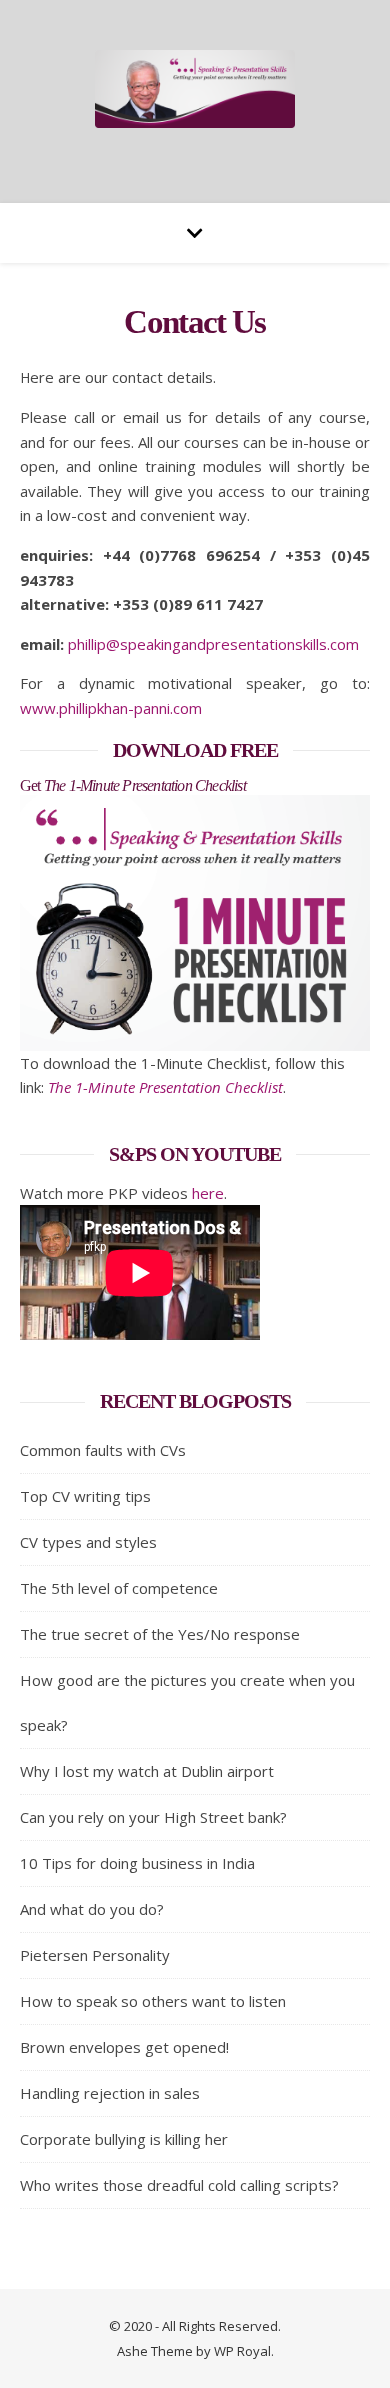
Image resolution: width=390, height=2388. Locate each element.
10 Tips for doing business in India (137, 1863)
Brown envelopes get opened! (124, 2047)
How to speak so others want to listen (153, 2001)
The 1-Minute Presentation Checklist (165, 1087)
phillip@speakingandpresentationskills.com (213, 644)
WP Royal (242, 2351)
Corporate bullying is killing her (124, 2139)
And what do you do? (92, 1909)
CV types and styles (88, 1542)
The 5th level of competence (119, 1588)
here (208, 1193)
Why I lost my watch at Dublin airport (147, 1771)
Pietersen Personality (95, 1955)
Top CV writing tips (85, 1496)
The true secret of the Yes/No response (160, 1634)
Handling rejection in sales (110, 2093)
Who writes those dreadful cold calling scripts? (179, 2185)
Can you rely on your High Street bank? (153, 1817)
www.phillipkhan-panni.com (111, 708)
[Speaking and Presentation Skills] (195, 89)
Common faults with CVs (103, 1450)
